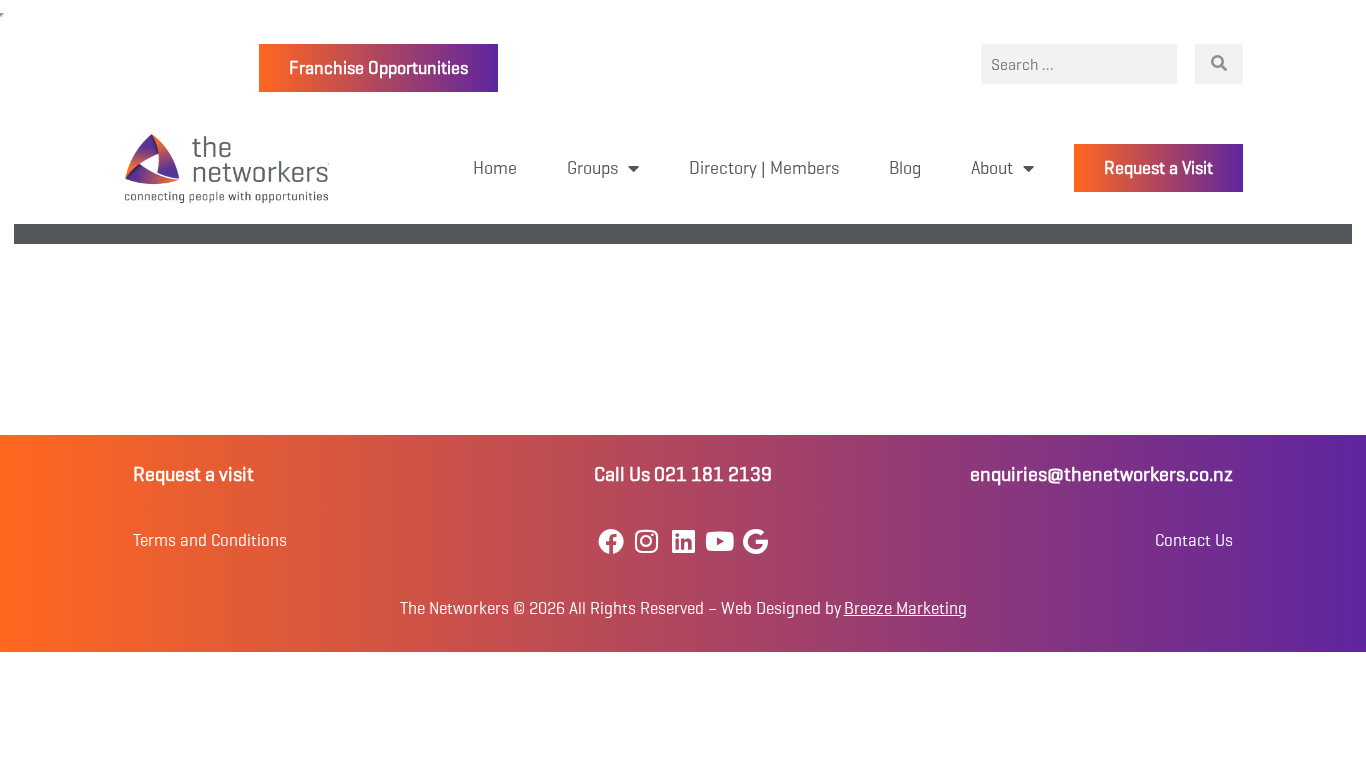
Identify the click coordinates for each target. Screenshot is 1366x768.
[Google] (755, 540)
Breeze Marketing (905, 608)
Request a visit (193, 474)
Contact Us (1194, 540)
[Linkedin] (682, 540)
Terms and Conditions (210, 540)
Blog (905, 168)
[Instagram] (646, 540)
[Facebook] (610, 540)
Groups (592, 168)
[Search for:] (1079, 64)
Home (495, 168)
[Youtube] (719, 540)
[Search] (1219, 64)
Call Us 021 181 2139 (683, 474)
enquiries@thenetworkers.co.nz (1101, 474)
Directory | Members (764, 168)
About (992, 168)
